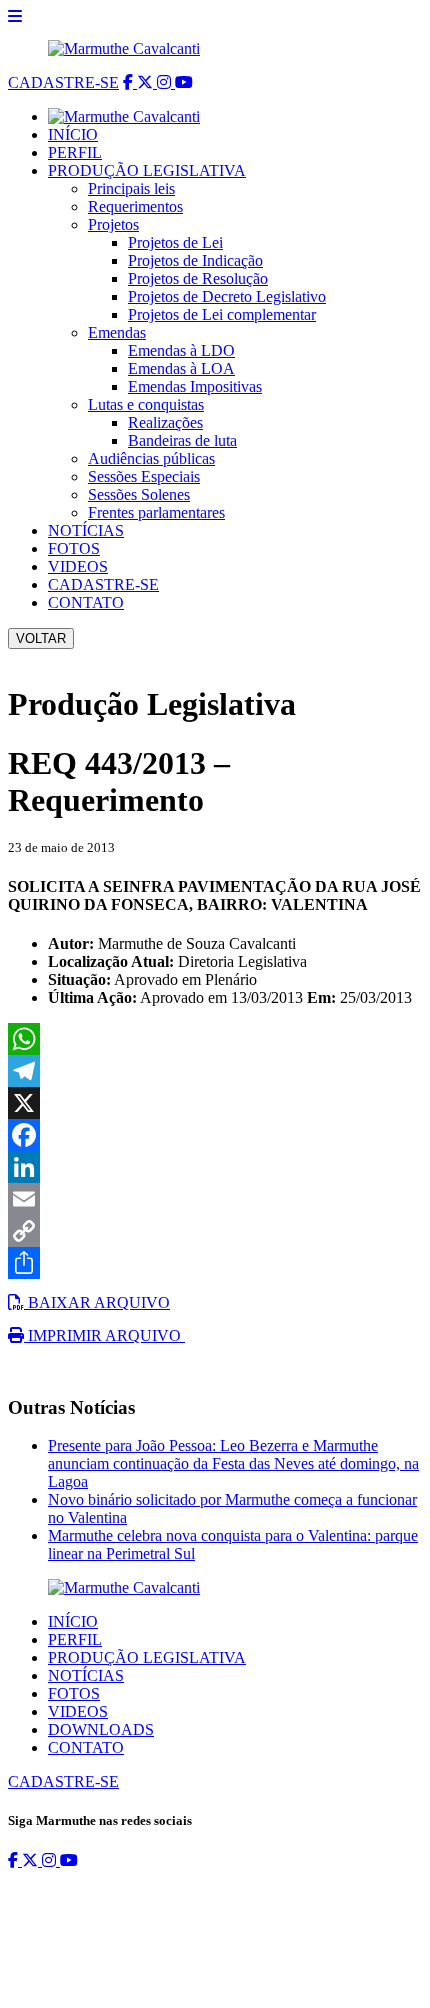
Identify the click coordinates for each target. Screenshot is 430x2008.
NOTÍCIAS (86, 530)
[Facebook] (215, 1135)
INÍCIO (73, 134)
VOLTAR (41, 638)
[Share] (215, 1263)
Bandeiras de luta (182, 440)
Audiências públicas (151, 458)
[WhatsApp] (215, 1039)
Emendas (117, 332)
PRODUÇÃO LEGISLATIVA (147, 170)
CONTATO (86, 602)
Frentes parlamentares (156, 512)
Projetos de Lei (175, 242)
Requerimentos (135, 206)
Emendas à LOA (181, 368)
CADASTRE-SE (63, 82)
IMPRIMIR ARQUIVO (104, 1335)
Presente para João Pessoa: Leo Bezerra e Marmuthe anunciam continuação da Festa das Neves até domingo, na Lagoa (233, 1463)
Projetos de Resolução (198, 278)
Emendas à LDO (181, 350)
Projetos (113, 224)
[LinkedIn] (215, 1167)
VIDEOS (78, 566)
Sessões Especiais (144, 476)
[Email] (215, 1199)
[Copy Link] (215, 1231)
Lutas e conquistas (146, 404)
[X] (215, 1103)
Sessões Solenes (139, 494)
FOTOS (74, 548)
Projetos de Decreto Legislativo (227, 296)
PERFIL (75, 152)
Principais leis (131, 188)
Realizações (165, 422)
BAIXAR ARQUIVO (97, 1302)
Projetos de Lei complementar (222, 314)
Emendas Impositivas (195, 386)
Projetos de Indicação (195, 260)
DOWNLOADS (101, 1729)
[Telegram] (215, 1071)
